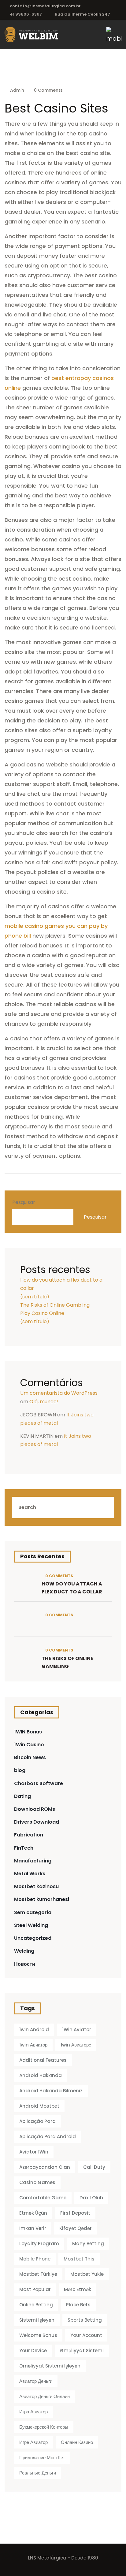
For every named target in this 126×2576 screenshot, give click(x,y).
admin (17, 90)
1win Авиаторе (76, 2045)
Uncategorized (33, 1938)
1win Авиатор (33, 2045)
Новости (25, 1964)
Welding (24, 1951)
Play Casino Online (42, 1313)
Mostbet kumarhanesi (42, 1899)
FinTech (24, 1848)
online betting (36, 2305)
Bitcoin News (30, 1757)
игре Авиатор (33, 2442)
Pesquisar (24, 1202)
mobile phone (35, 2259)
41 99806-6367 (26, 14)
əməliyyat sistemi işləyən (50, 2366)
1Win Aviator (77, 2030)
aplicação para (37, 2121)
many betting (88, 2244)
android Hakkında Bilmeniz (51, 2091)
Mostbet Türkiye (38, 2274)
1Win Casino (29, 1745)
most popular (35, 2289)
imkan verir (33, 2228)
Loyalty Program (39, 2244)
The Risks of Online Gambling (55, 1305)
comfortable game (43, 2198)
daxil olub (91, 2198)
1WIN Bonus (28, 1732)
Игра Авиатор (33, 2412)
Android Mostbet (39, 2106)
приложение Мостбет (42, 2458)
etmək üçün (33, 2213)
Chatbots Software (39, 1783)
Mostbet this (79, 2259)
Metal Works (30, 1874)
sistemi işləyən (37, 2320)
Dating (22, 1796)
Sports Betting (85, 2320)
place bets (78, 2305)
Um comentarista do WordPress (59, 1393)
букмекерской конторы (44, 2427)
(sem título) (35, 1297)
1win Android (34, 2030)
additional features (43, 2060)
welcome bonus (38, 2335)
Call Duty (94, 2167)
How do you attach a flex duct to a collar (72, 1588)
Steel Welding (31, 1925)
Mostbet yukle (87, 2274)
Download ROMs (35, 1809)
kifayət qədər (76, 2228)
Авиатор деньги (36, 2381)
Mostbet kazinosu (36, 1886)
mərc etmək (78, 2289)
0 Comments (48, 90)
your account (86, 2335)
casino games (37, 2182)
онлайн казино (77, 2442)
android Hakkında (41, 2075)
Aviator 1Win (34, 2152)
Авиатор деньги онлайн (44, 2396)
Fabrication (29, 1835)
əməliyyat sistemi (82, 2351)
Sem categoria (33, 1912)
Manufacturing (33, 1861)
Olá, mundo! (44, 1402)
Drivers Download (37, 1822)
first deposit (75, 2213)
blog (20, 1770)
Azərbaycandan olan (45, 2167)
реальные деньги (38, 2473)
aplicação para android (48, 2137)
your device (33, 2351)
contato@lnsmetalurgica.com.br (45, 6)
